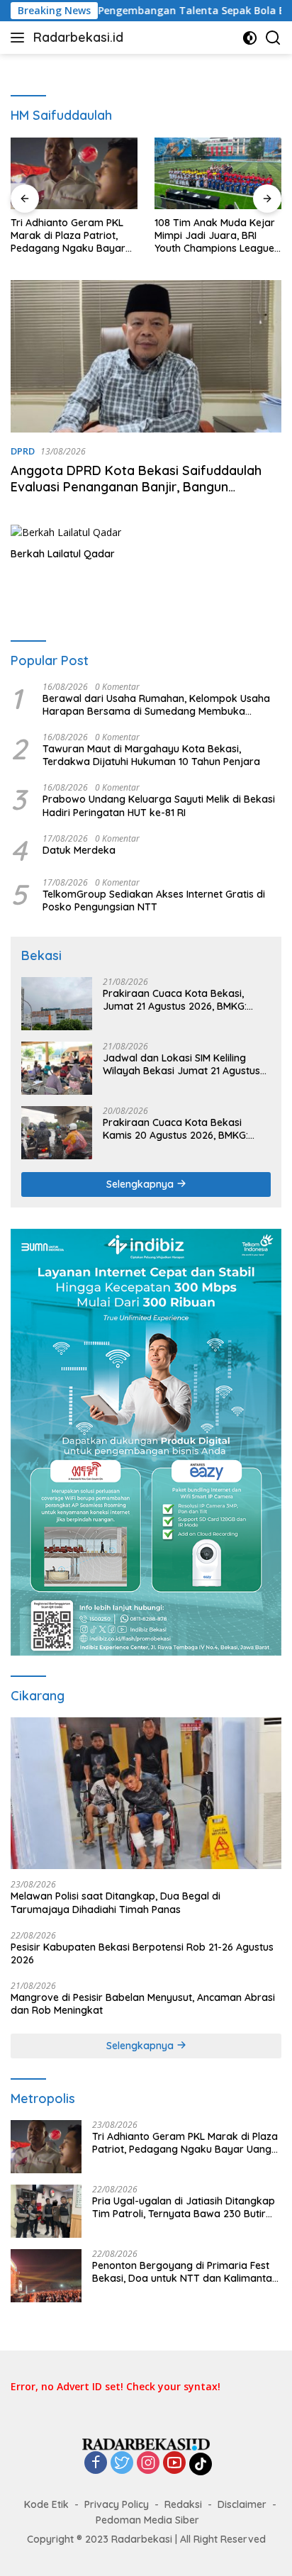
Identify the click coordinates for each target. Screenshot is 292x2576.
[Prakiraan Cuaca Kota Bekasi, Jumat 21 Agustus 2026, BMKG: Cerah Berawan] (57, 1004)
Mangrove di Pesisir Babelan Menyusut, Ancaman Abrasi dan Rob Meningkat (143, 2004)
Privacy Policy (117, 2504)
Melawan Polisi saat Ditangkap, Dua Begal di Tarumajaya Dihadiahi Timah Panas (116, 1902)
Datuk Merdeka (79, 850)
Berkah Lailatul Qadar (63, 554)
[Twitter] (122, 2464)
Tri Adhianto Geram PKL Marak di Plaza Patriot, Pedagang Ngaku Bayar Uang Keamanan (68, 236)
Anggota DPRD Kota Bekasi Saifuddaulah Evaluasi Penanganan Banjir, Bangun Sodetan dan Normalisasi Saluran (136, 487)
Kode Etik (46, 2504)
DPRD (23, 451)
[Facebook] (96, 2464)
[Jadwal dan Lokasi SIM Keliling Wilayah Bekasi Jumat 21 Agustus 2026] (57, 1068)
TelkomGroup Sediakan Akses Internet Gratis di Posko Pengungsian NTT (154, 901)
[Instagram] (148, 2464)
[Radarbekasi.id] (146, 2443)
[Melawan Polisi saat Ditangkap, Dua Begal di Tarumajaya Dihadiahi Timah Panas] (146, 1794)
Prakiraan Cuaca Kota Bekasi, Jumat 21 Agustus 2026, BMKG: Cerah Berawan (175, 1000)
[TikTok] (201, 2464)
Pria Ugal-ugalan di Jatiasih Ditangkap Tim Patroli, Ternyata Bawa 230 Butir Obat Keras (184, 2207)
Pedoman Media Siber (147, 2520)
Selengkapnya (141, 1184)
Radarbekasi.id (78, 37)
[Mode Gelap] (250, 38)
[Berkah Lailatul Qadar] (78, 532)
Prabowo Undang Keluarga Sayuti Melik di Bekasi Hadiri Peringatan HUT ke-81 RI (159, 805)
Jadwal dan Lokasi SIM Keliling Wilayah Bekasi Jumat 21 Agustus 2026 (181, 1064)
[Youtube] (174, 2464)
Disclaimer (242, 2504)
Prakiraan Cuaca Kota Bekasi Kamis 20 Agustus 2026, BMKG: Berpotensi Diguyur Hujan (175, 1129)
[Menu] (20, 38)
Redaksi (183, 2504)
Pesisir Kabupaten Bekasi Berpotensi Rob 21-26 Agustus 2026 (142, 1953)
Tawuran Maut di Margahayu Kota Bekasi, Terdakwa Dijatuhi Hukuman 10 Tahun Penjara (151, 755)
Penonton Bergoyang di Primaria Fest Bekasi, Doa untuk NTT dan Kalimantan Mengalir (185, 2272)
